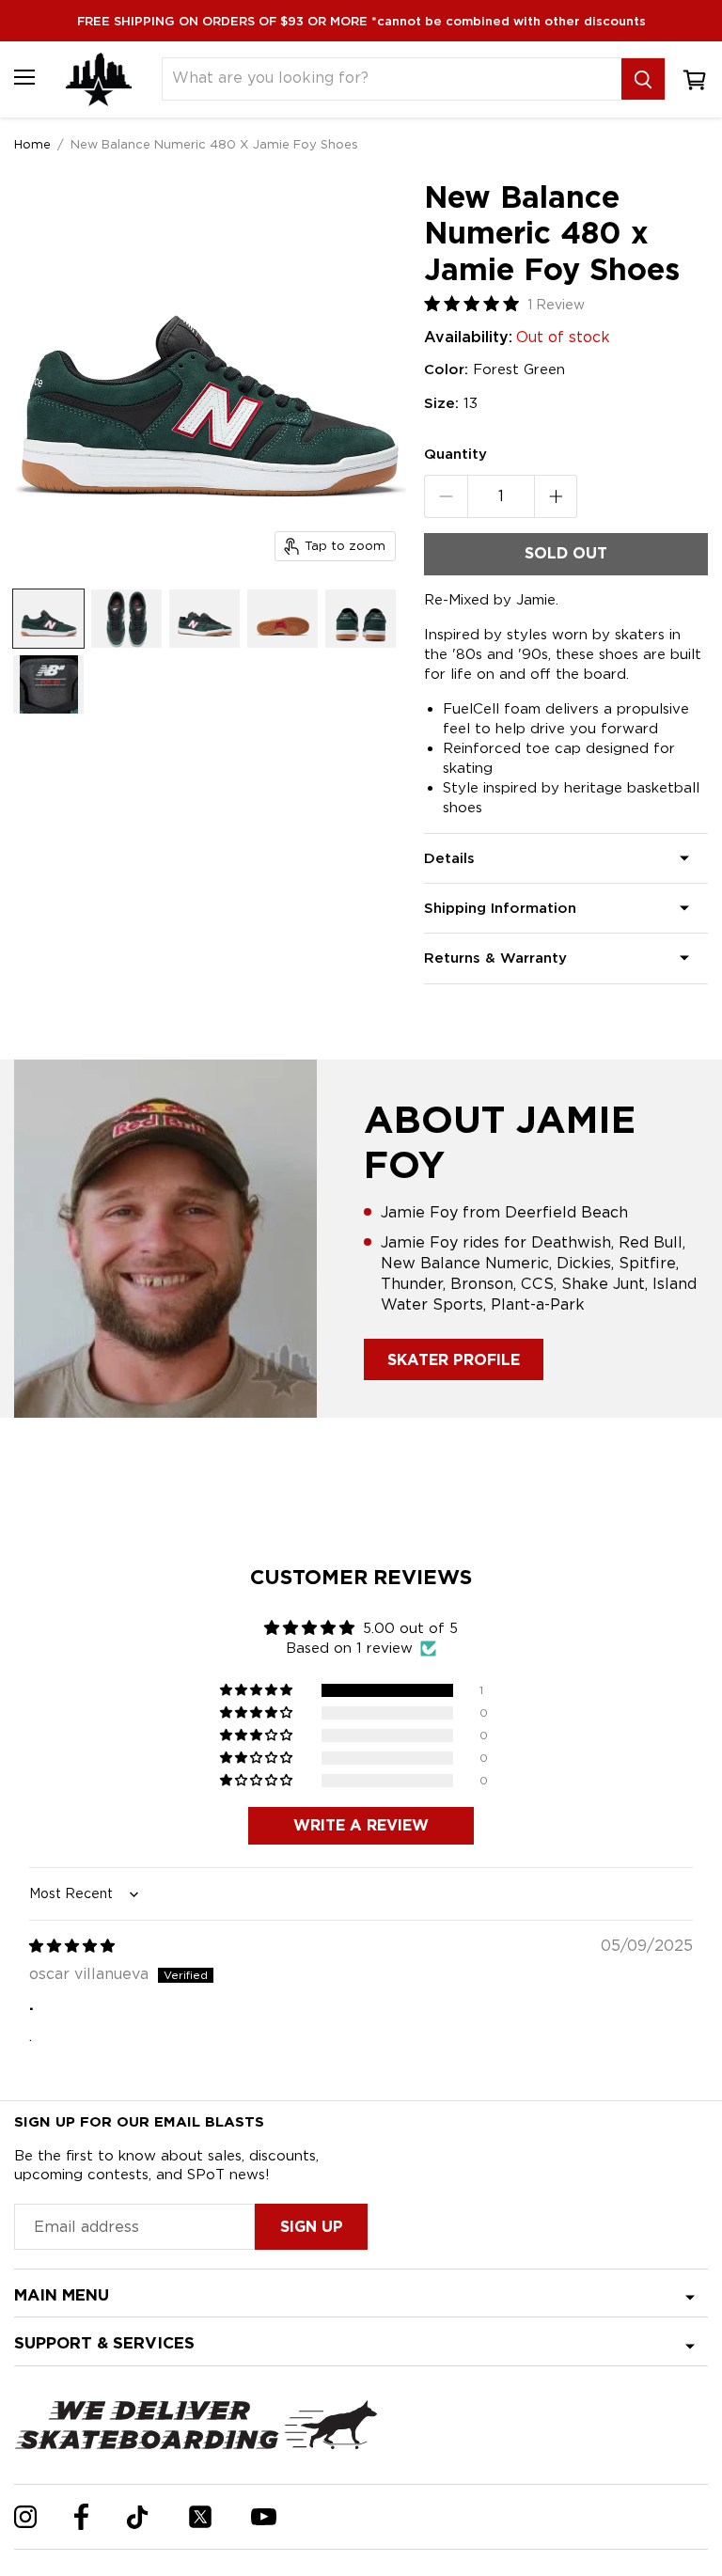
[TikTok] (138, 2517)
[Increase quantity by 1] (556, 496)
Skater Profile (454, 1360)
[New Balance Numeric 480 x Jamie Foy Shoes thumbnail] (48, 619)
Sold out (566, 553)
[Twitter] (200, 2517)
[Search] (643, 79)
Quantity (455, 454)
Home (32, 144)
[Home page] (99, 79)
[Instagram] (25, 2517)
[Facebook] (81, 2517)
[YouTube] (264, 2517)
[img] (72, 1946)
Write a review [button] (361, 1825)
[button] (258, 1690)
